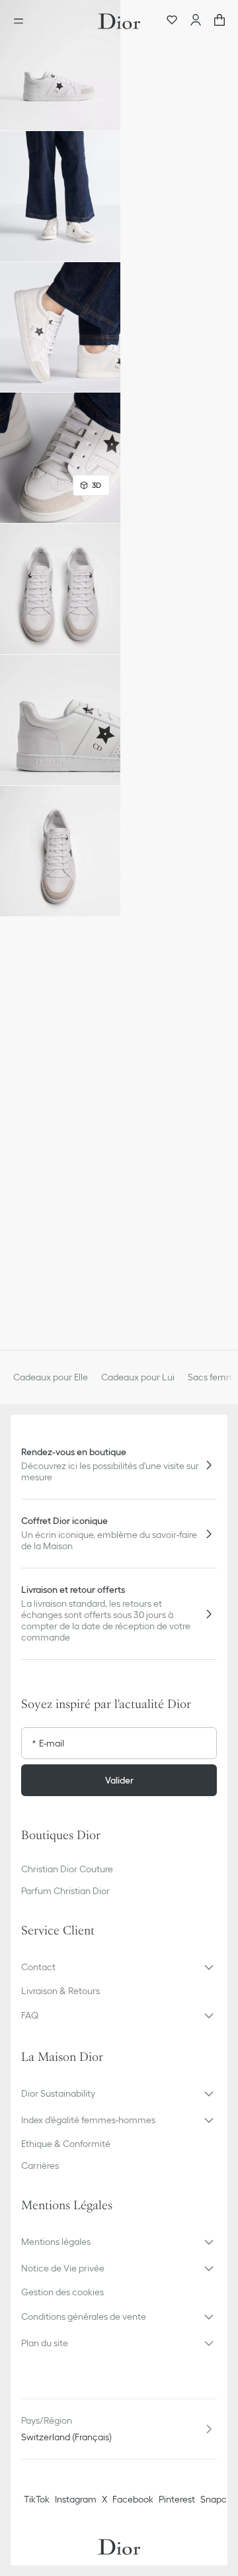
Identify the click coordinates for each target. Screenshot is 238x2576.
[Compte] (196, 21)
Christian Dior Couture (67, 1869)
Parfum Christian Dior (65, 1891)
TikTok (37, 2499)
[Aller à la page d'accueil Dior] (119, 21)
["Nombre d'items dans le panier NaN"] (219, 21)
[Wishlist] (172, 21)
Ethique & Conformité (66, 2144)
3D (97, 485)
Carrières (40, 2166)
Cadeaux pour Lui (138, 1377)
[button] (60, 65)
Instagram (76, 2499)
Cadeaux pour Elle (51, 1377)
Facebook (133, 2499)
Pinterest (177, 2499)
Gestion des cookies (62, 2292)
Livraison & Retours (60, 1991)
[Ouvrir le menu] (22, 21)
